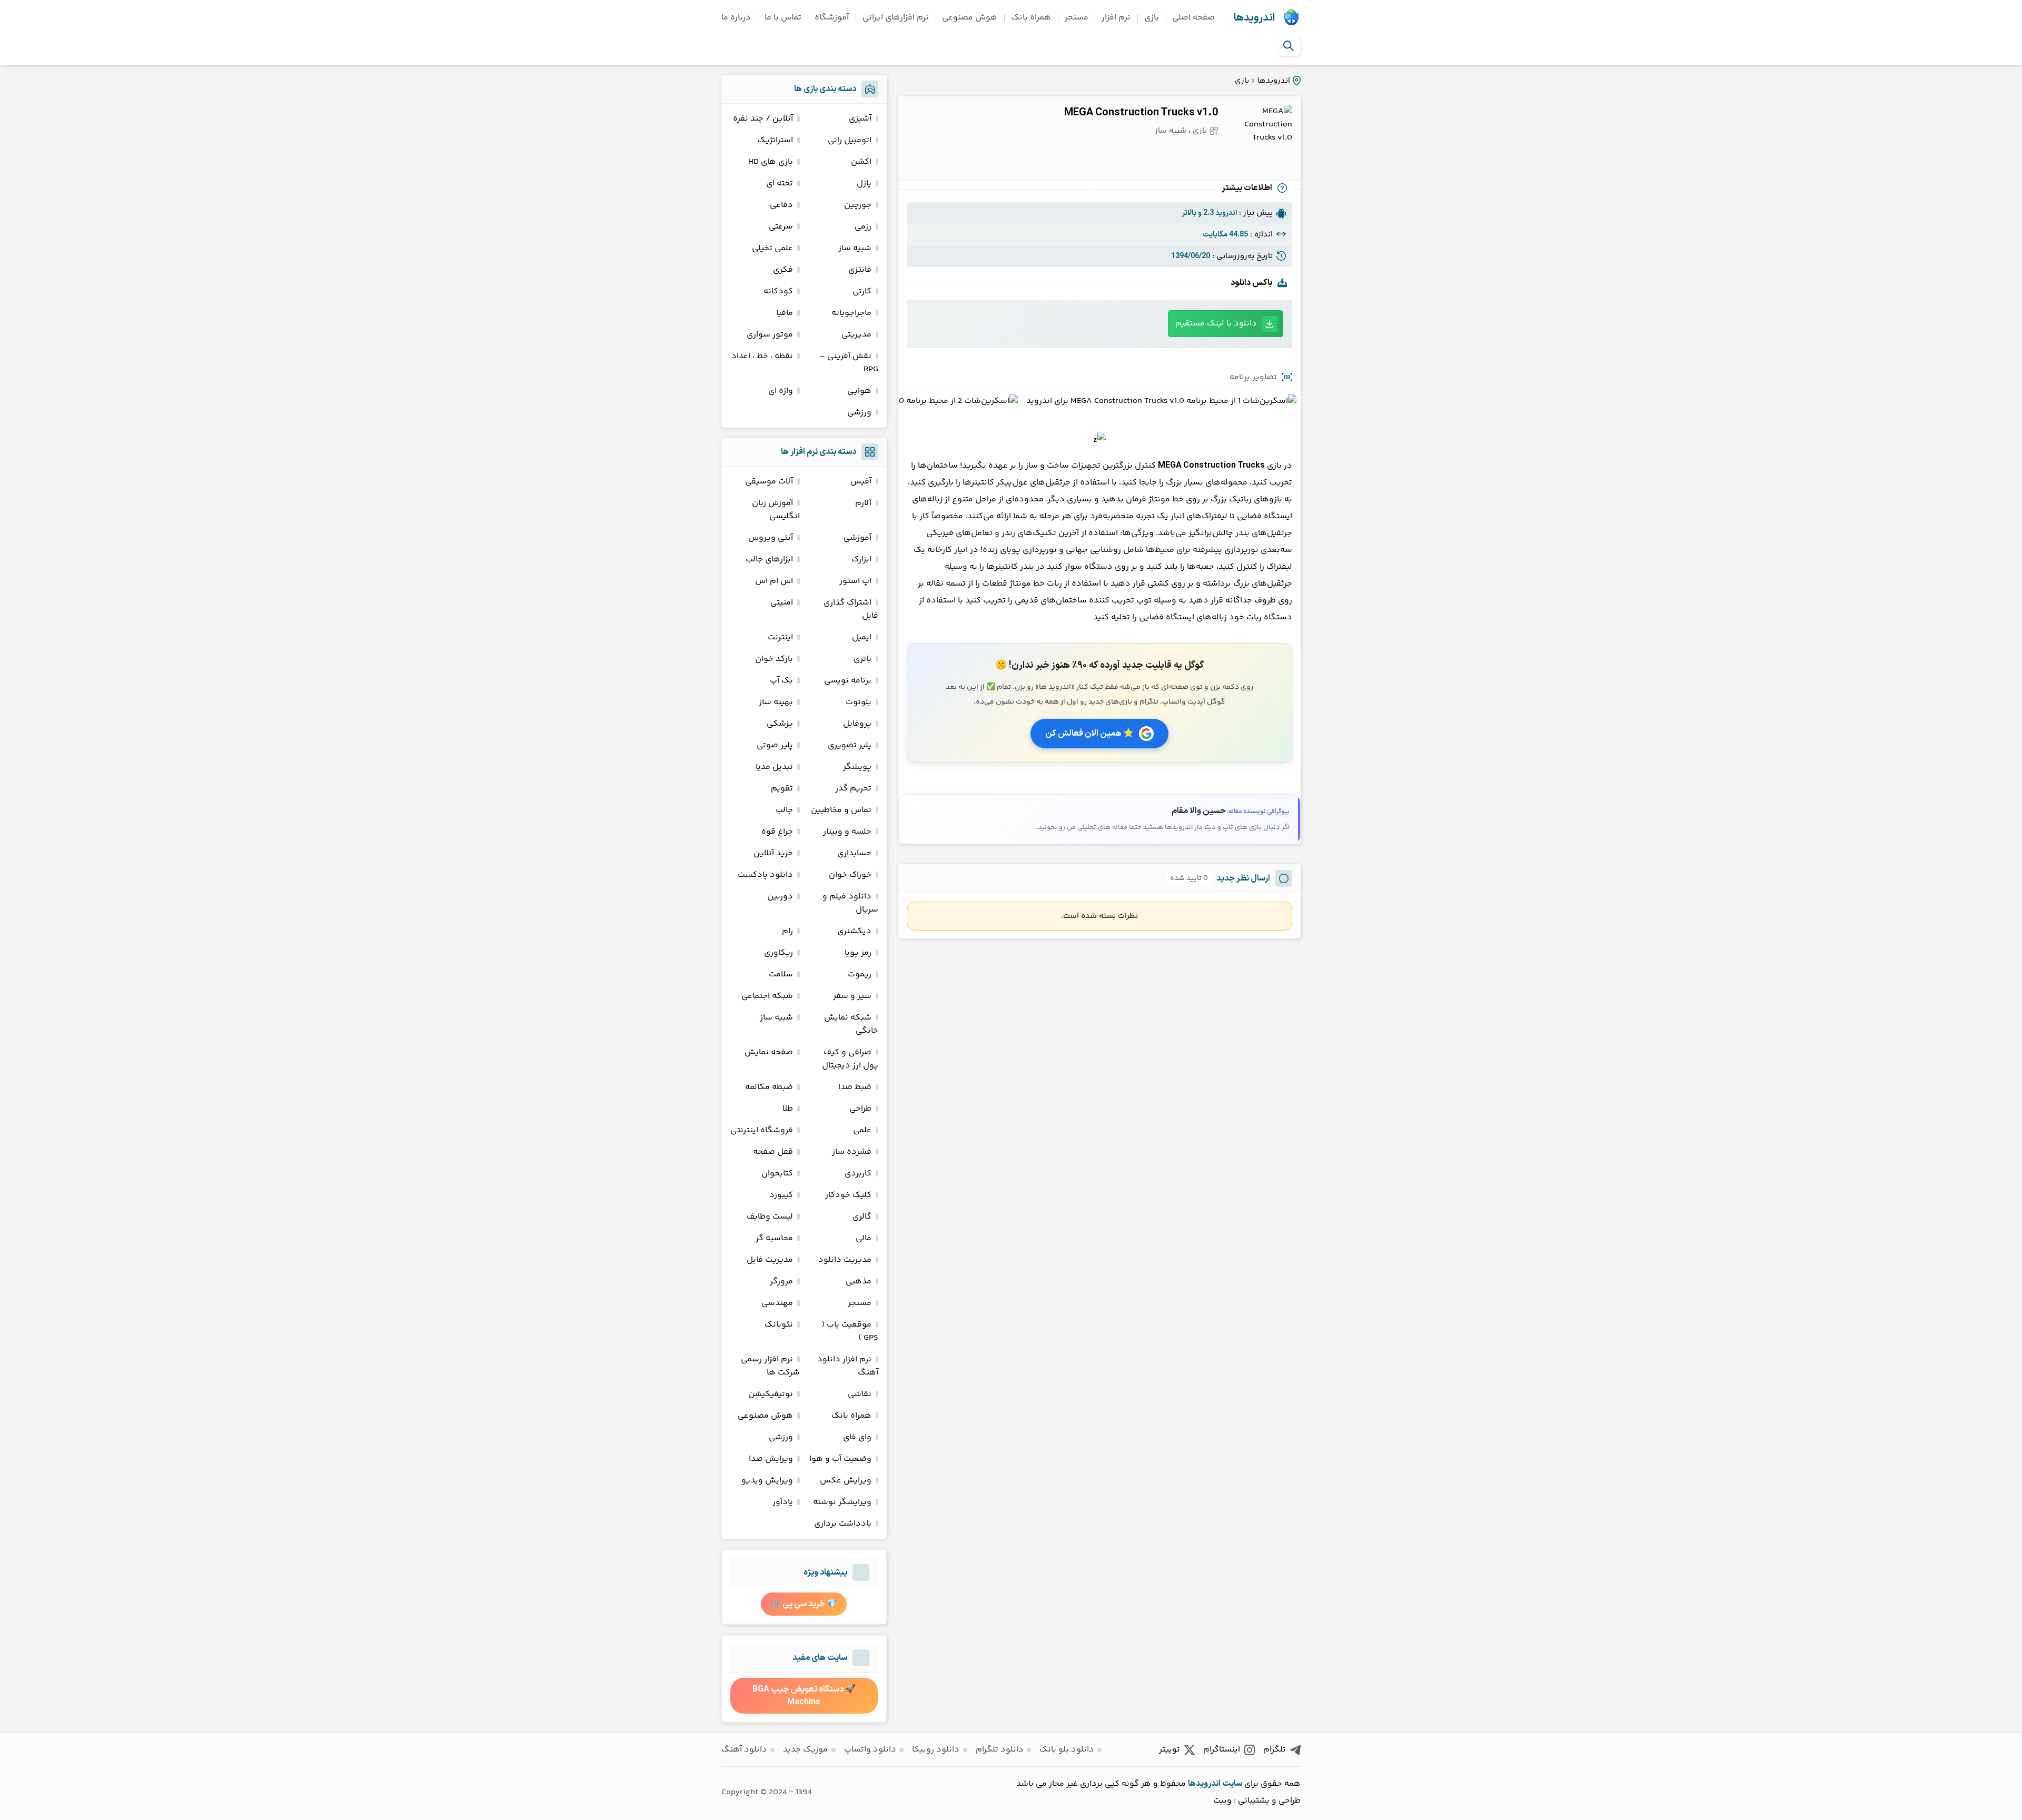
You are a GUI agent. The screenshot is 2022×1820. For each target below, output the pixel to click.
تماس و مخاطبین (841, 810)
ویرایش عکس (846, 1481)
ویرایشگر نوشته (842, 1502)
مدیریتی (856, 335)
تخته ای (780, 184)
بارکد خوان (774, 659)
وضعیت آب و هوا (840, 1459)
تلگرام (1275, 1750)
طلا (788, 1109)
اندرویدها (1254, 18)
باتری (863, 659)
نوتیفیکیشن (771, 1394)
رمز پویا (858, 953)
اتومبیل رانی (850, 140)
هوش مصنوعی (970, 18)
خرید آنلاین (773, 853)
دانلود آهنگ (744, 1750)
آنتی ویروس (771, 538)
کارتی (862, 291)
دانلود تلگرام (1000, 1750)
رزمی (863, 227)
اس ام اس (774, 581)
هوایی (859, 391)
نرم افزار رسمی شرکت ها (770, 1366)
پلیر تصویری (850, 745)
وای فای (857, 1437)
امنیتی (782, 603)
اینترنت (780, 637)
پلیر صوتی (775, 745)
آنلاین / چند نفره (763, 119)
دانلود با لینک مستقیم (1216, 324)
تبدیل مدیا (774, 767)
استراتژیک (775, 140)
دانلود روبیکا (936, 1750)
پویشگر (857, 767)
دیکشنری (854, 931)
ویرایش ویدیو (767, 1481)
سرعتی (781, 227)
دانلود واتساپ (870, 1750)
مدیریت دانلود (845, 1260)
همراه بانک (1031, 18)
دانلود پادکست (765, 875)
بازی (1152, 18)
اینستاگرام (1222, 1750)
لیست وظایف (770, 1217)
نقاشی (860, 1394)
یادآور (783, 1502)
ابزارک (861, 560)
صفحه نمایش (769, 1052)
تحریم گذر (853, 789)
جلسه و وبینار (847, 832)
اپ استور (855, 581)
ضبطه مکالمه (769, 1087)
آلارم (863, 503)
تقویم (782, 789)
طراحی (860, 1109)
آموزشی (858, 538)
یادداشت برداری (843, 1524)
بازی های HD (771, 162)
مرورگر (781, 1282)
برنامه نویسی (848, 681)
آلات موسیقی (769, 482)
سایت (1232, 1784)
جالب (784, 810)
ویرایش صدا (771, 1459)
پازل (864, 184)
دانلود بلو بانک (1067, 1750)
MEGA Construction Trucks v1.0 (1141, 113)
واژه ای (781, 391)
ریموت (860, 975)
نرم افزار (1116, 18)
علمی (862, 1130)
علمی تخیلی (772, 248)
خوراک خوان (850, 875)
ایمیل (862, 637)
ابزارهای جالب (769, 560)
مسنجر (1077, 18)
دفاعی (781, 205)
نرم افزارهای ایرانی (896, 18)
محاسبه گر (774, 1238)
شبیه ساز (1171, 131)
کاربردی (858, 1174)
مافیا (785, 313)
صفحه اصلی (1193, 18)
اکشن (861, 162)
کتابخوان (777, 1174)
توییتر (1169, 1750)
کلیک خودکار (848, 1195)
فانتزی (860, 270)
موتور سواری (770, 335)
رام (787, 931)
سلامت (781, 975)
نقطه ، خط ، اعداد (762, 356)
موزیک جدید (805, 1750)
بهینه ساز (776, 702)
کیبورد (781, 1195)
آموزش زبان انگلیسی (776, 510)
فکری (783, 270)
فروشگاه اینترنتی (762, 1130)
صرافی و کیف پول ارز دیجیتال (850, 1059)
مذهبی (859, 1282)
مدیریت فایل (770, 1260)
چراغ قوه (777, 832)
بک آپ (781, 681)
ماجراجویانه (851, 313)
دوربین (780, 897)
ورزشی (859, 413)
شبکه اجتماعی (767, 996)
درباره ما (736, 18)
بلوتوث (859, 702)
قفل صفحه (773, 1152)
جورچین (858, 205)
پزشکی (780, 724)
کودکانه (778, 291)
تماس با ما (783, 18)
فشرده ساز (852, 1152)
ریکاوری (779, 953)
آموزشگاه (832, 18)
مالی (864, 1238)
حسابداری (854, 853)
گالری (862, 1217)
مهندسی (777, 1303)
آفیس (861, 482)
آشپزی (860, 119)
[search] (1288, 46)
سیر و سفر (852, 996)
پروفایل (857, 724)
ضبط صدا (855, 1087)
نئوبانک (779, 1325)
